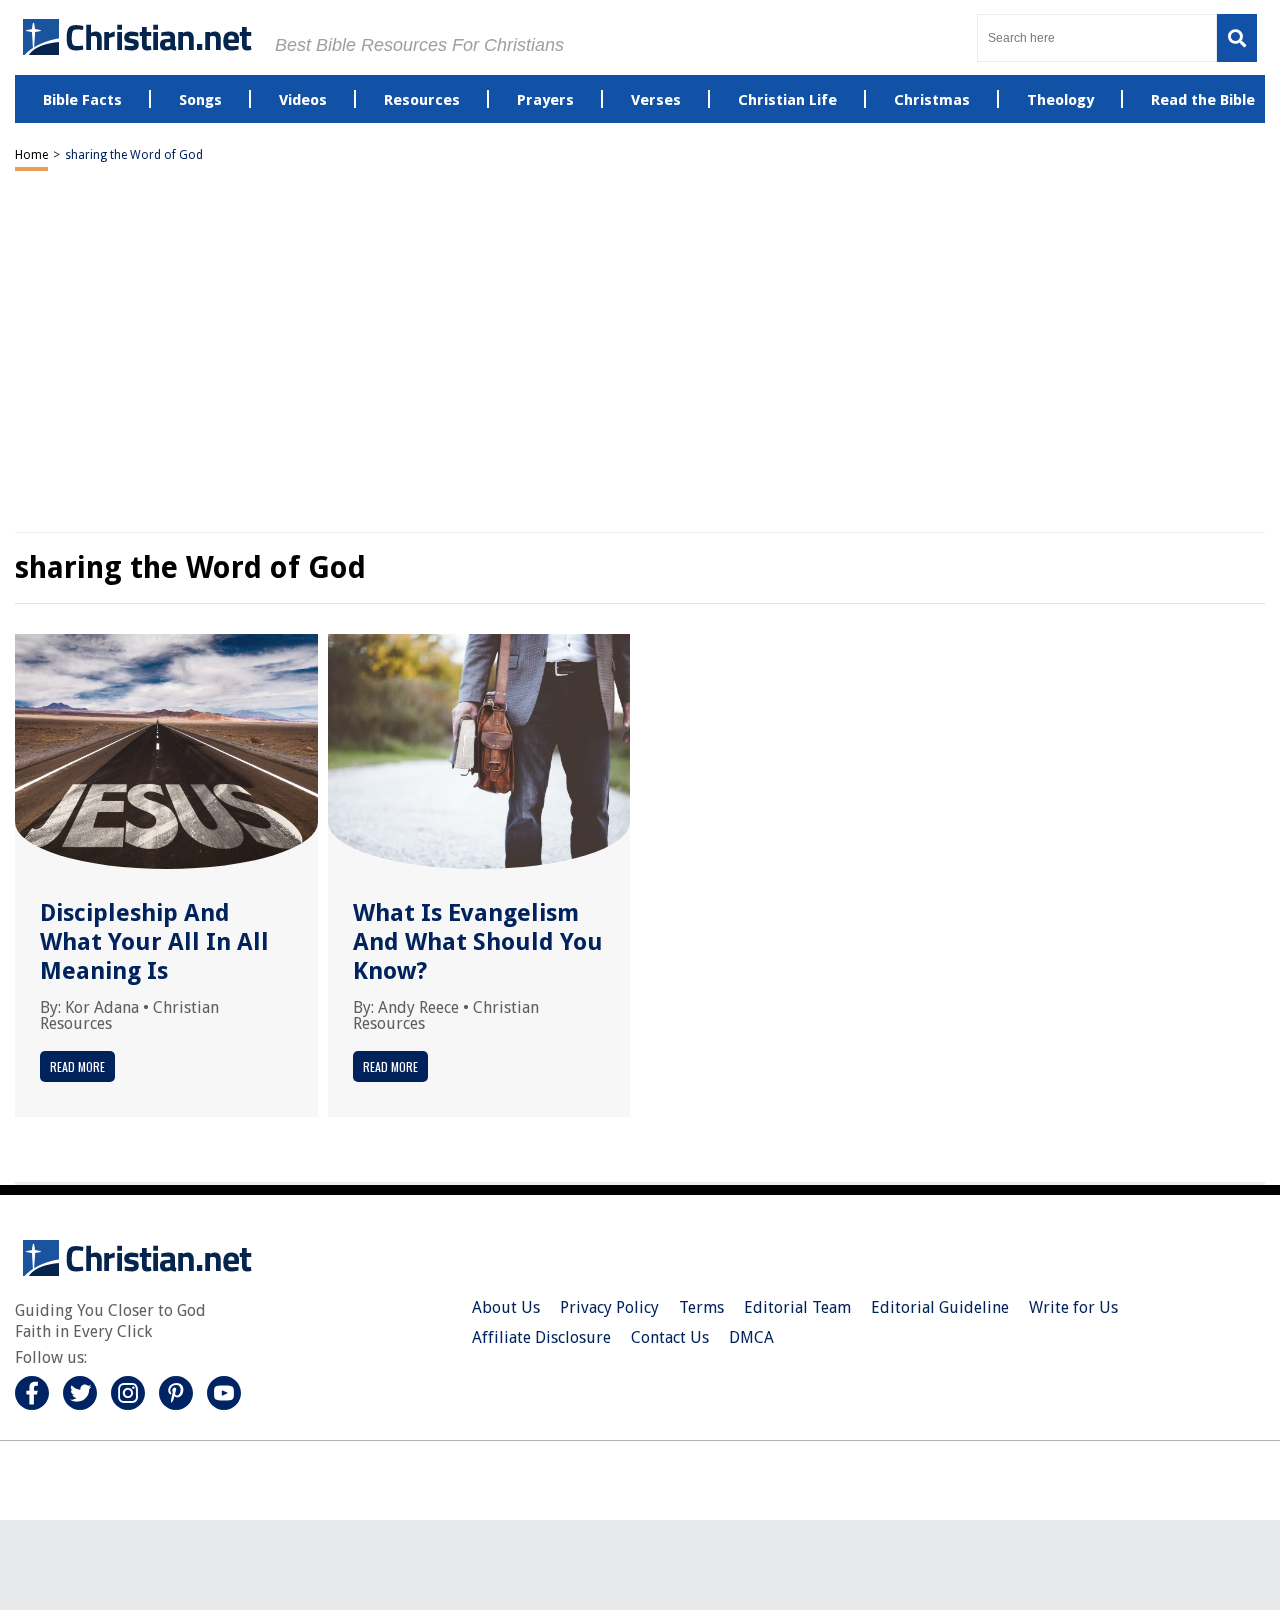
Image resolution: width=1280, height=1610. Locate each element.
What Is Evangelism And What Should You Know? (478, 942)
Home (31, 155)
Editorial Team (797, 1307)
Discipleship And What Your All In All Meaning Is (154, 942)
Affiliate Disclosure (541, 1337)
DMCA (751, 1337)
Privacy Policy (609, 1307)
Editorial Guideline (940, 1307)
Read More (77, 1066)
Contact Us (670, 1337)
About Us (506, 1307)
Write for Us (1073, 1307)
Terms (701, 1307)
